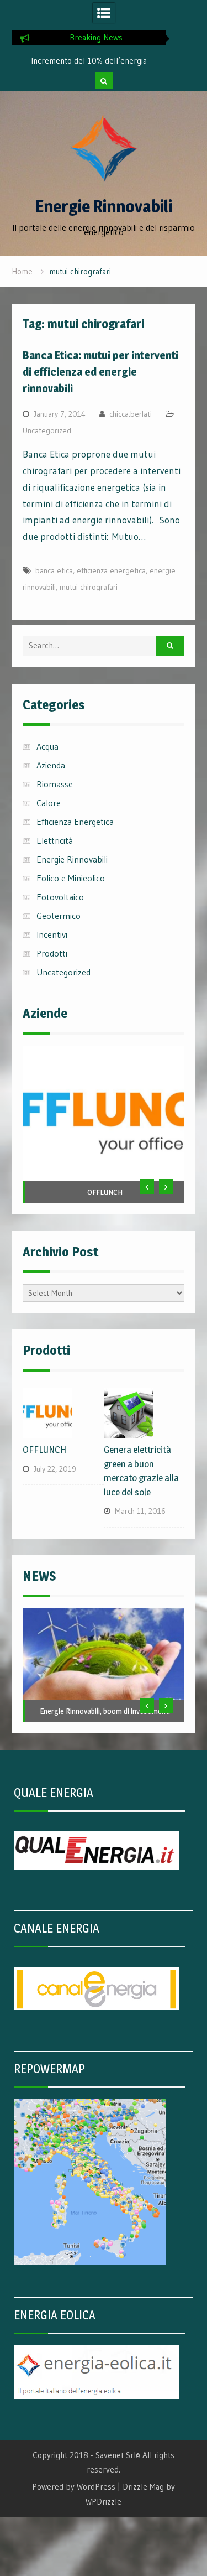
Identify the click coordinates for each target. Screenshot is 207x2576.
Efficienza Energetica (75, 822)
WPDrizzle (104, 2502)
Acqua (47, 746)
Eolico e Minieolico (71, 878)
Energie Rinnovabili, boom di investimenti (105, 1711)
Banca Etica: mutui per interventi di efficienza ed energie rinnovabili (100, 372)
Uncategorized (47, 430)
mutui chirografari (89, 587)
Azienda (51, 765)
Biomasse (55, 784)
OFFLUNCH (105, 1192)
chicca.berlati (131, 414)
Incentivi (52, 934)
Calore (49, 803)
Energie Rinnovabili (104, 206)
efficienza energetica (111, 570)
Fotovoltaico (60, 897)
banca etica (54, 570)
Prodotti (52, 953)
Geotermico (59, 916)
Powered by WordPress (74, 2487)
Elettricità (55, 840)
